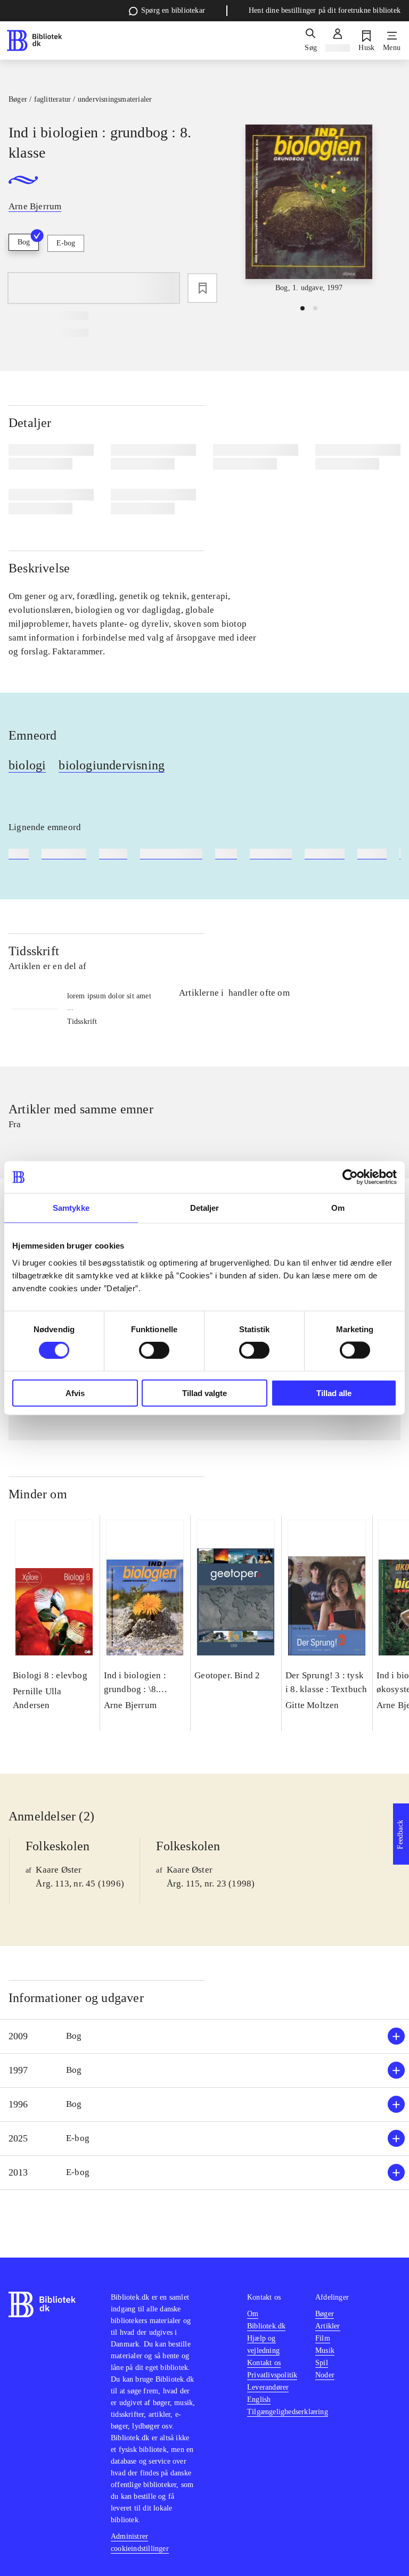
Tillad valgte (204, 1393)
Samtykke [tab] (71, 1208)
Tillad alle (334, 1393)
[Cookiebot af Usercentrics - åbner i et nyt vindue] (350, 1177)
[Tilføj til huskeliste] (202, 288)
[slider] (309, 209)
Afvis (75, 1393)
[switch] (154, 1350)
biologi (27, 765)
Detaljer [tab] (205, 1208)
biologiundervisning (112, 765)
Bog (24, 242)
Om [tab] (338, 1208)
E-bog (66, 243)
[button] (204, 2036)
